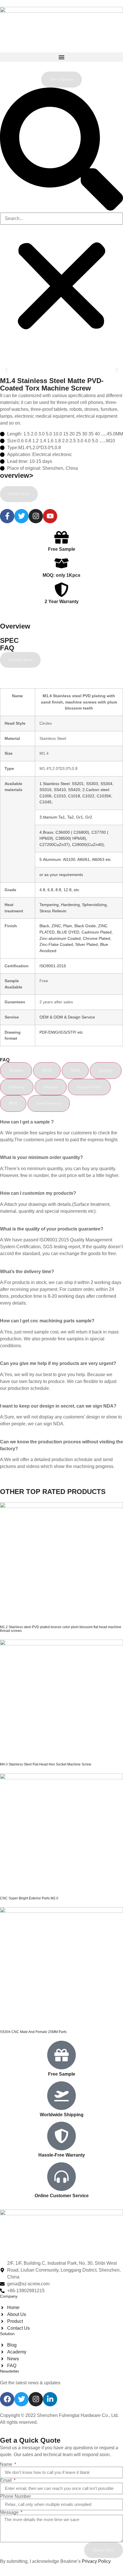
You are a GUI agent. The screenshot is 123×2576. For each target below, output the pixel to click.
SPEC (9, 640)
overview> (17, 475)
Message (10, 2512)
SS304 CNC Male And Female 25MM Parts (33, 2032)
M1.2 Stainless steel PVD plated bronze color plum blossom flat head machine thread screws (61, 1629)
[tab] (16, 1070)
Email (6, 2480)
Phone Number (15, 2496)
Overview (15, 626)
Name (7, 2464)
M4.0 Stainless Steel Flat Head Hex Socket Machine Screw (46, 1764)
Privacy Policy (96, 2561)
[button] (61, 57)
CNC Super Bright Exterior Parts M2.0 (29, 1898)
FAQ (7, 648)
